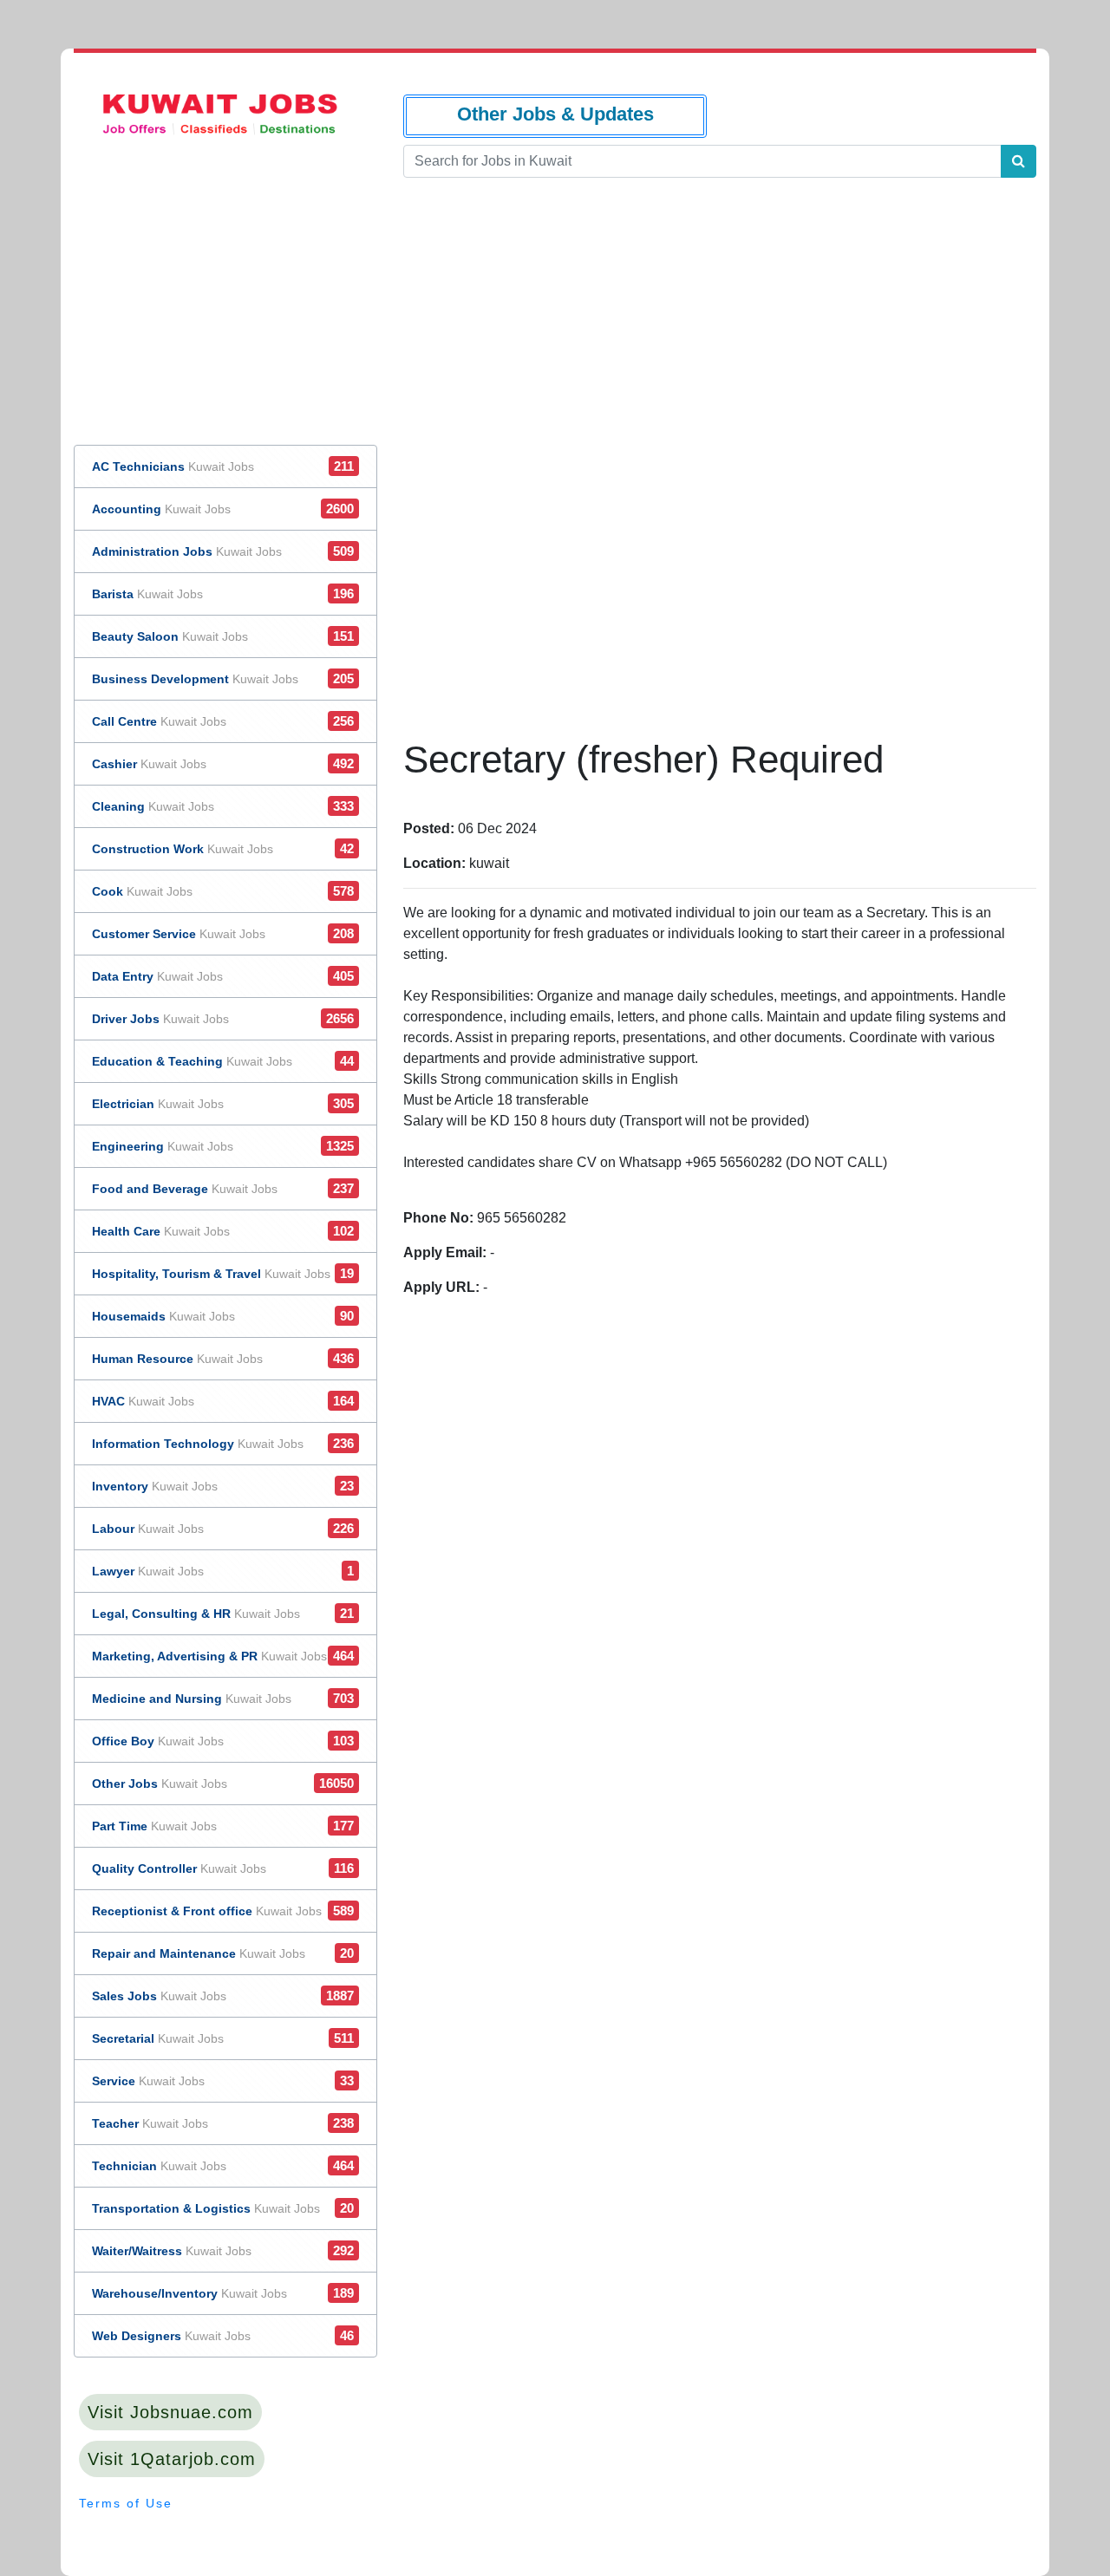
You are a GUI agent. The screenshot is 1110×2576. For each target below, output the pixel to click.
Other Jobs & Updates (555, 114)
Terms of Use (126, 2503)
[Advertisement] (719, 566)
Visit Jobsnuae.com (170, 2412)
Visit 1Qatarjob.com (172, 2459)
